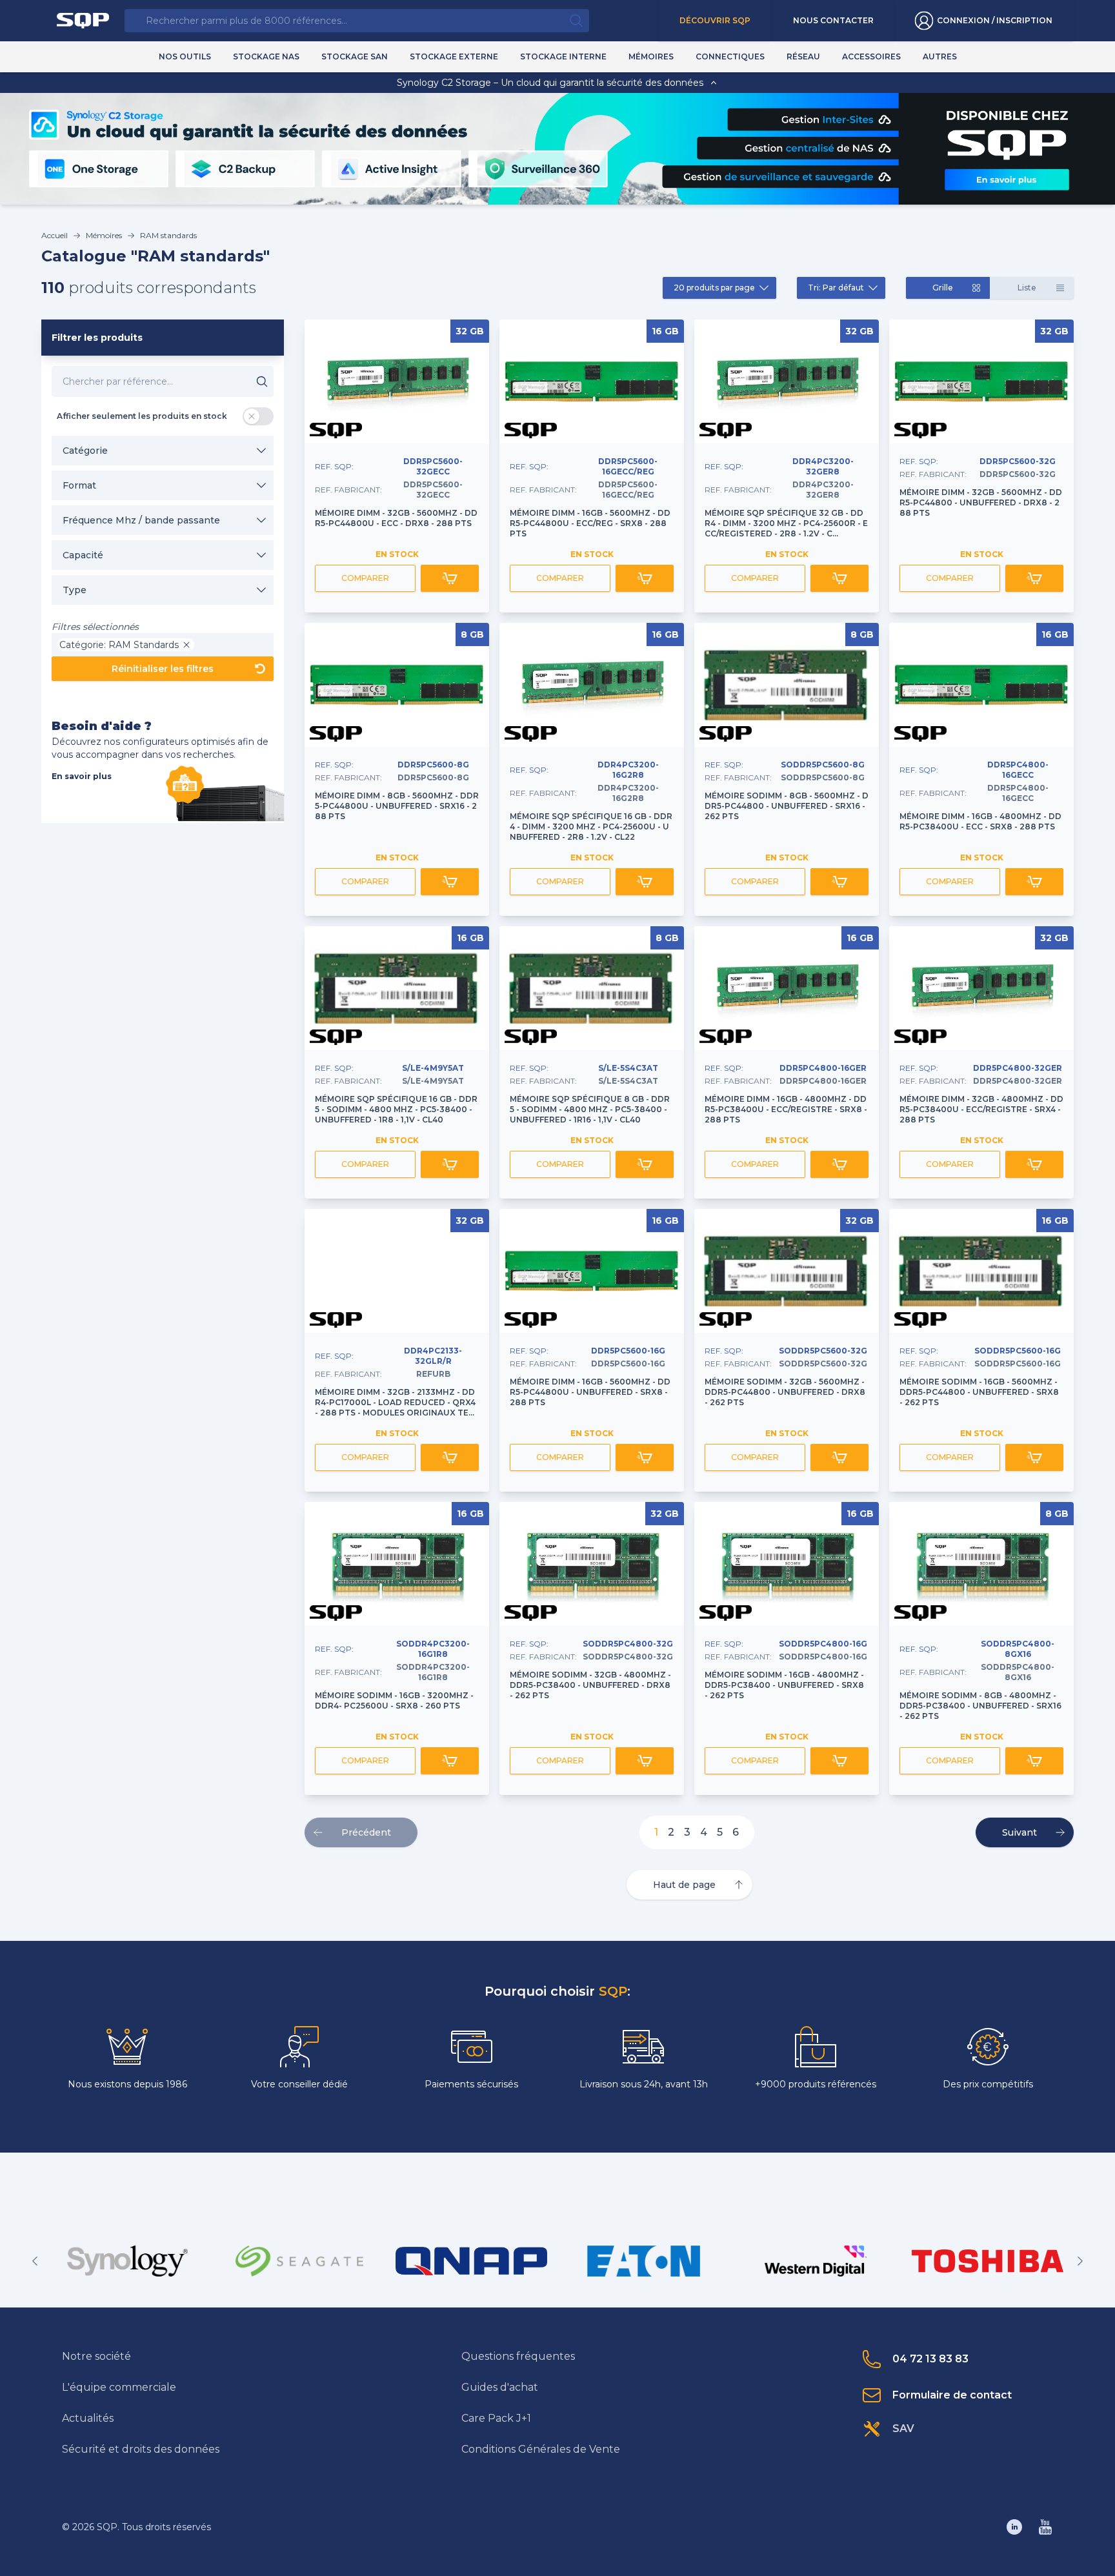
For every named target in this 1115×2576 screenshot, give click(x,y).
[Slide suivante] (1080, 2261)
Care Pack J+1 (496, 2418)
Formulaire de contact (952, 2395)
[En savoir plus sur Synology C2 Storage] (1006, 179)
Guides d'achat (500, 2387)
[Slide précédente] (35, 2261)
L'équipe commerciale (119, 2387)
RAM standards (168, 235)
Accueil (55, 235)
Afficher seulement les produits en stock (142, 416)
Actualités (88, 2418)
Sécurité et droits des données (141, 2449)
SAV (903, 2429)
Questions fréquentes (518, 2356)
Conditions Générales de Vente (541, 2449)
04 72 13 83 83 (930, 2359)
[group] (127, 2261)
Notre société (96, 2356)
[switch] (258, 416)
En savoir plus (82, 776)
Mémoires (104, 235)
